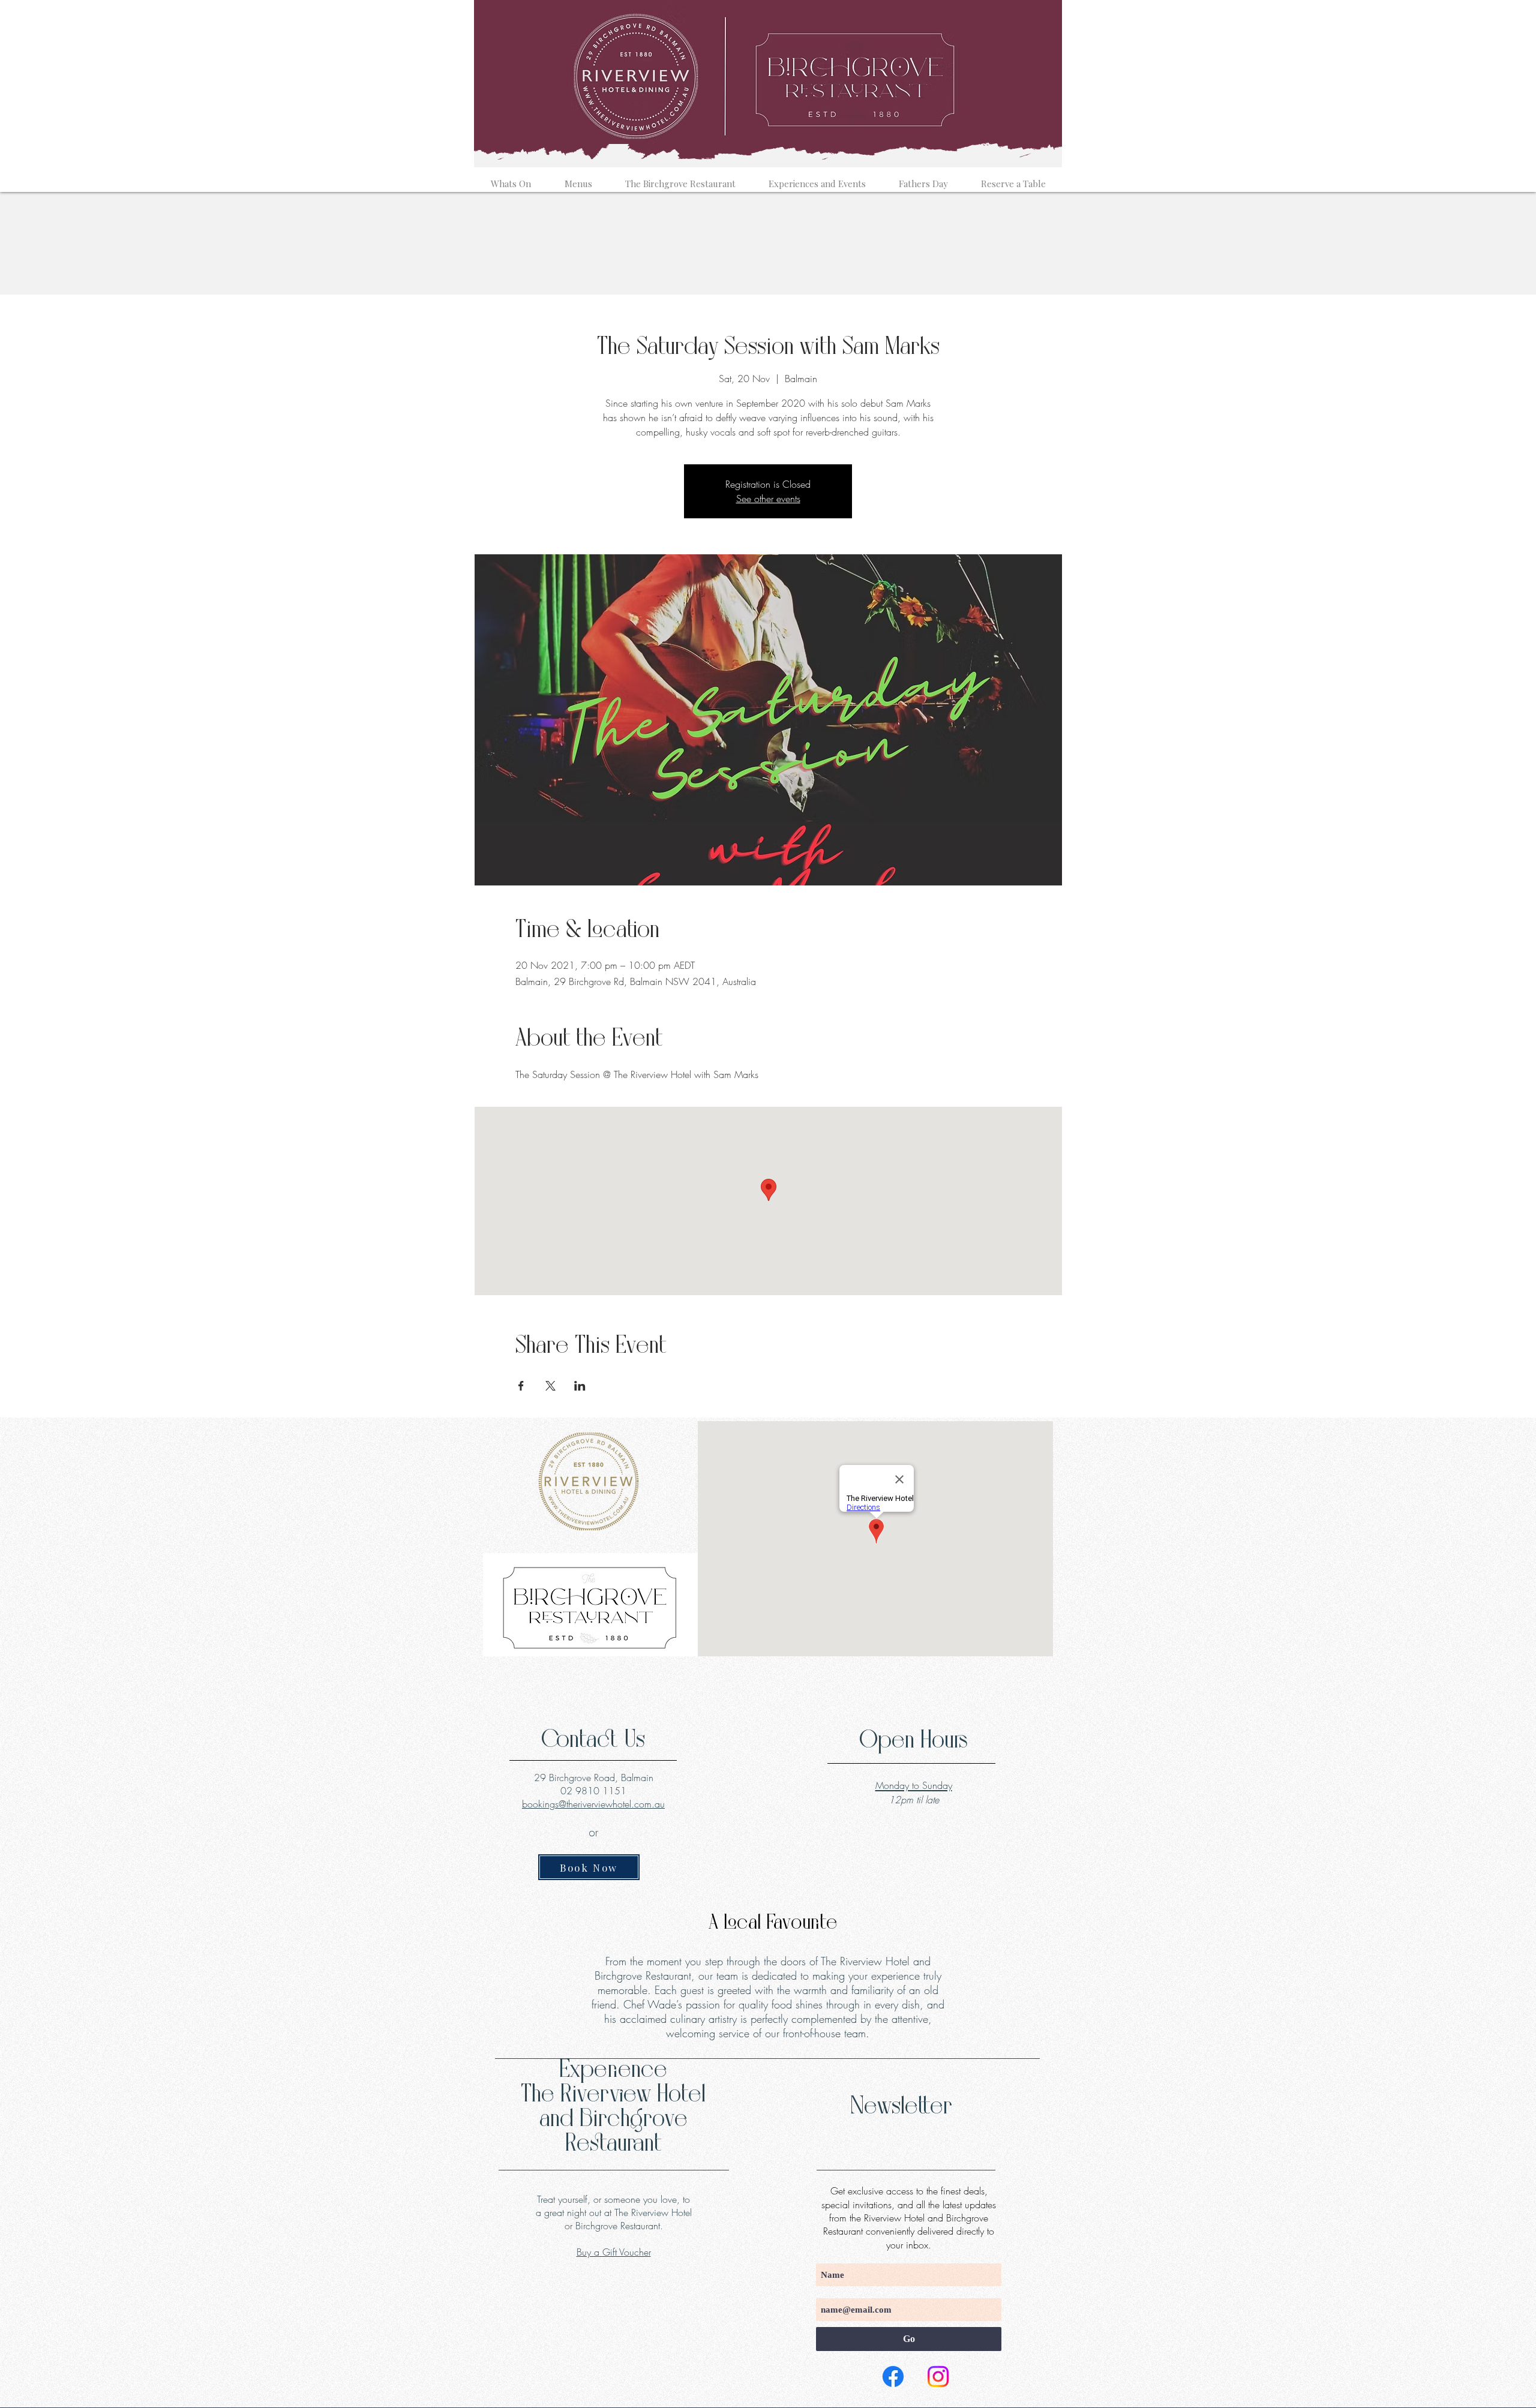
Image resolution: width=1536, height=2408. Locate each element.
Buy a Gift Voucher (614, 2252)
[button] (511, 178)
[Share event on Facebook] (521, 1386)
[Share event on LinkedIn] (580, 1386)
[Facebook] (893, 2377)
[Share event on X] (550, 1386)
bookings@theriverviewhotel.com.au (593, 1804)
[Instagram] (938, 2377)
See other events (768, 499)
